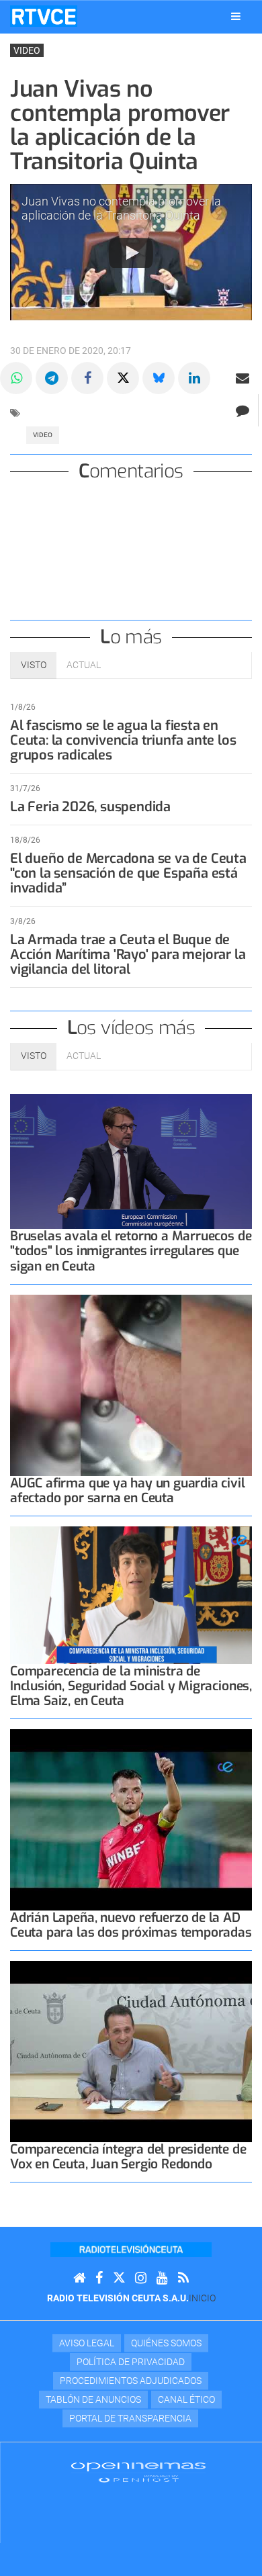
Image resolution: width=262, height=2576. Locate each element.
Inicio (202, 2298)
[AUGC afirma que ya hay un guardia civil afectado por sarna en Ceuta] (131, 1385)
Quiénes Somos (166, 2343)
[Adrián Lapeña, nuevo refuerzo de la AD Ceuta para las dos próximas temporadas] (131, 1820)
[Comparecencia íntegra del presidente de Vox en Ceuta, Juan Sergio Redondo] (131, 2052)
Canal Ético (186, 2399)
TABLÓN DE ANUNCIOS (93, 2399)
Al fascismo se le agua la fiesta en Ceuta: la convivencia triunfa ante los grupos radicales (123, 740)
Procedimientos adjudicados (131, 2381)
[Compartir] (16, 378)
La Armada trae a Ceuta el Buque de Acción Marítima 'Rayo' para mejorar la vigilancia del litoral (128, 955)
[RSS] (183, 2278)
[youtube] (162, 2278)
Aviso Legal (87, 2343)
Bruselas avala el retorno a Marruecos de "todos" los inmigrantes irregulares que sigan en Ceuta (131, 1251)
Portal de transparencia (130, 2418)
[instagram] (141, 2278)
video (43, 435)
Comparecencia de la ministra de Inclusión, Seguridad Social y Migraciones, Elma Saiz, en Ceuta (131, 1686)
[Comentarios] (242, 410)
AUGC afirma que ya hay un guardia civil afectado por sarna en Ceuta (128, 1490)
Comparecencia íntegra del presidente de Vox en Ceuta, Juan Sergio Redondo (128, 2157)
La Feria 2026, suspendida (90, 807)
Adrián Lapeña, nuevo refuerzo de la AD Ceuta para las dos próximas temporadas (131, 1925)
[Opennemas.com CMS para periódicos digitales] (138, 2471)
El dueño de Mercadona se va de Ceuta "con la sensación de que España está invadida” (128, 873)
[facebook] (99, 2278)
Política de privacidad (131, 2362)
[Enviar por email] (243, 378)
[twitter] (119, 2278)
